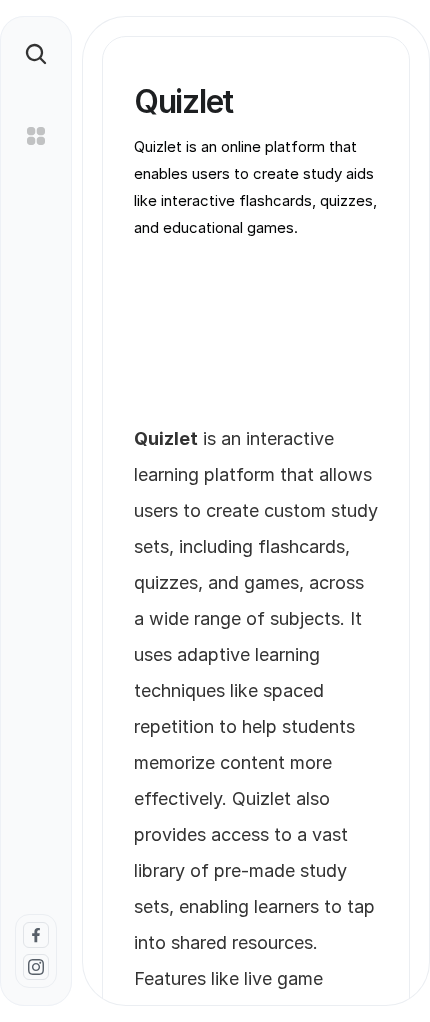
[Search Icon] (36, 54)
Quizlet (261, 798)
